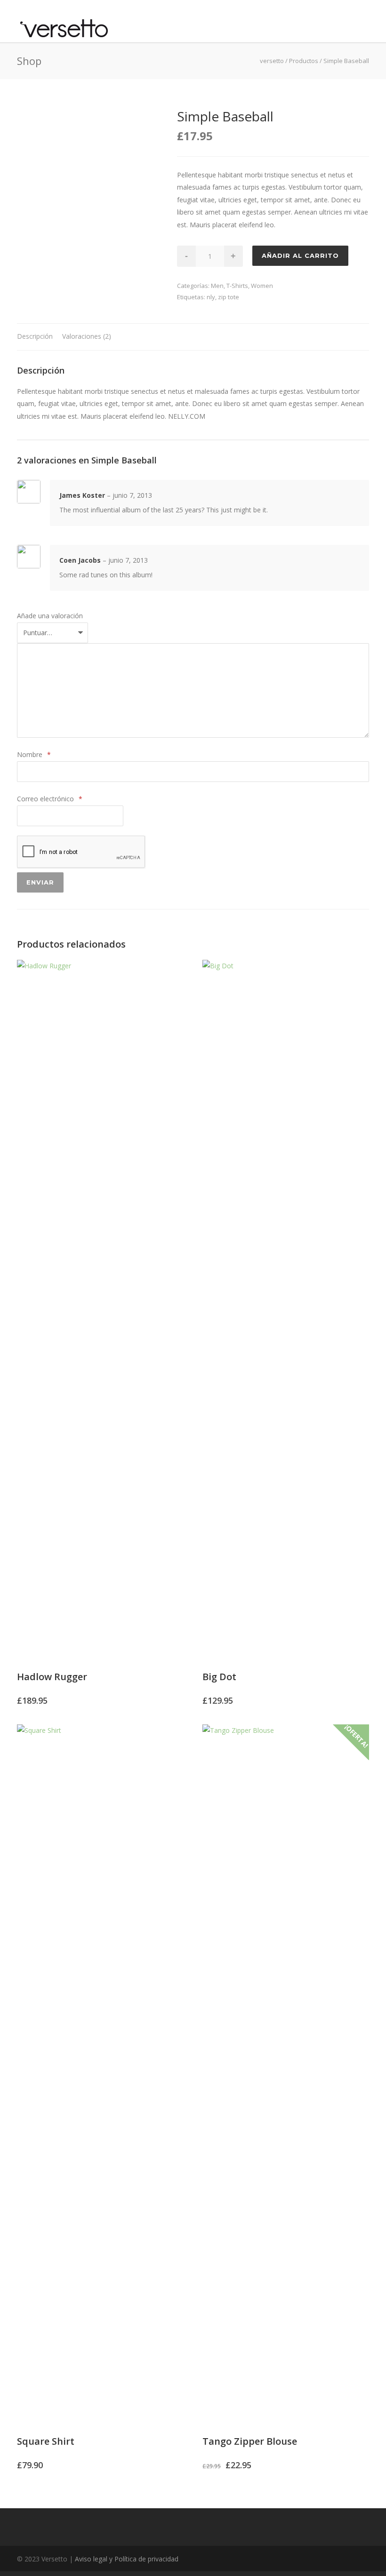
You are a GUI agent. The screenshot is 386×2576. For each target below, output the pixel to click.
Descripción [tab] (35, 336)
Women (262, 286)
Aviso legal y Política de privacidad (127, 2559)
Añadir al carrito (300, 255)
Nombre (34, 754)
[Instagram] (360, 2559)
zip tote (229, 297)
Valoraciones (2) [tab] (87, 336)
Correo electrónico (50, 799)
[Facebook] (341, 2559)
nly (211, 297)
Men (217, 286)
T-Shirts (237, 286)
